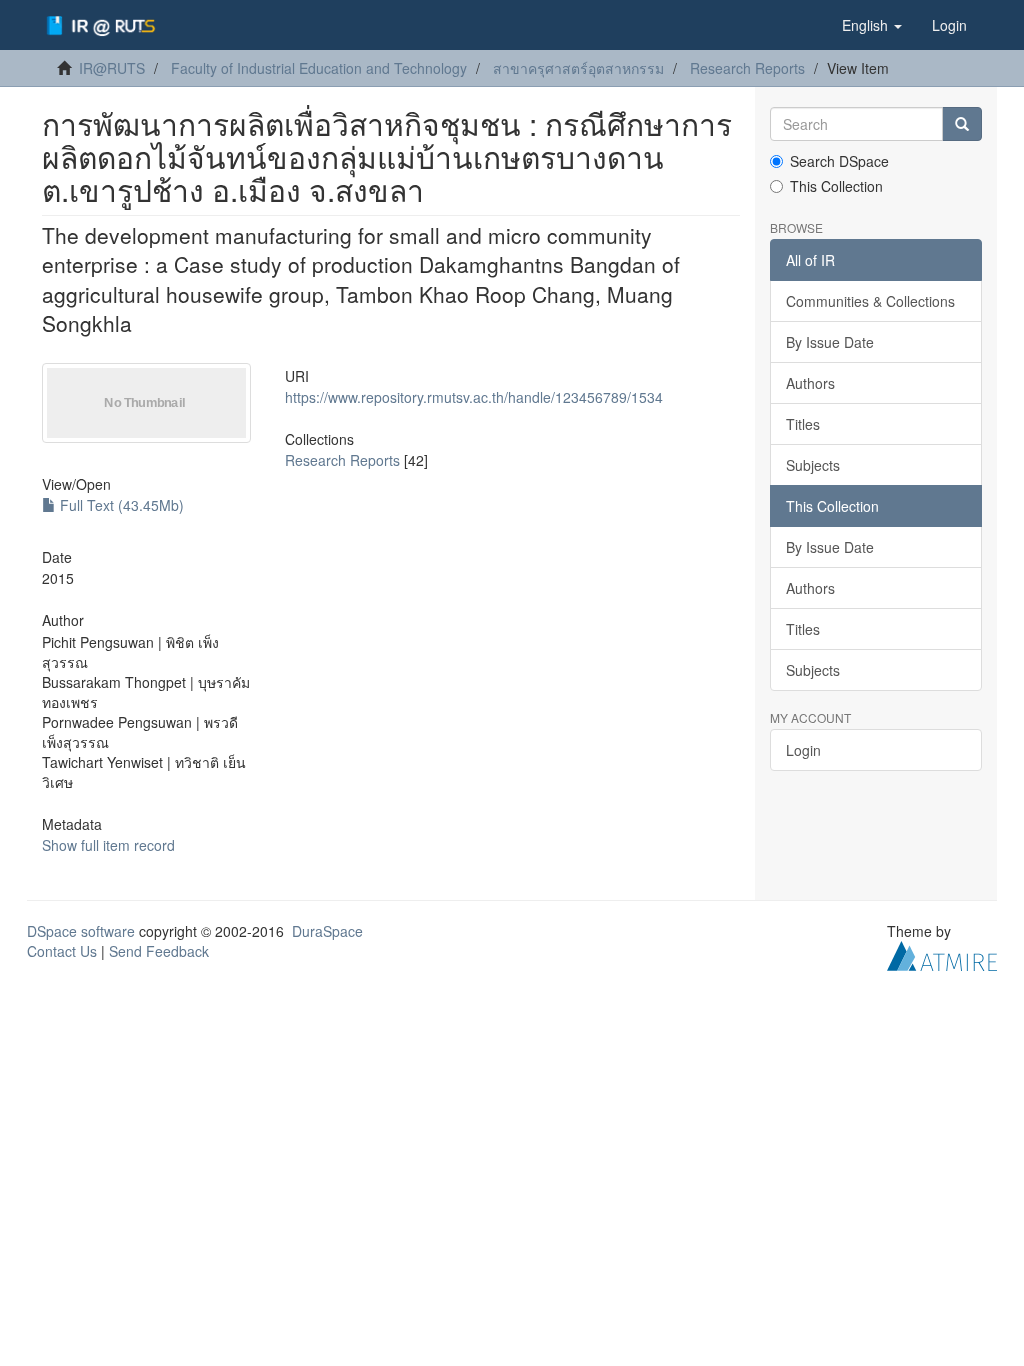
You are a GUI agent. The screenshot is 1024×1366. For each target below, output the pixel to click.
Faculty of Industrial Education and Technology (319, 68)
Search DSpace (839, 161)
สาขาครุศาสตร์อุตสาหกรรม (578, 68)
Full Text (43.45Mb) (120, 505)
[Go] (962, 124)
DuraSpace (327, 931)
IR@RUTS (112, 68)
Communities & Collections (870, 301)
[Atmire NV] (942, 954)
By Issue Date (830, 342)
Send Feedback (159, 951)
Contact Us (62, 951)
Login (803, 750)
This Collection (836, 186)
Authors (810, 383)
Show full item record (108, 845)
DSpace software (81, 931)
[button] (872, 25)
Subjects (813, 465)
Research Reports (747, 68)
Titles (803, 424)
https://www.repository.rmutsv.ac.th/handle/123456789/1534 (474, 397)
